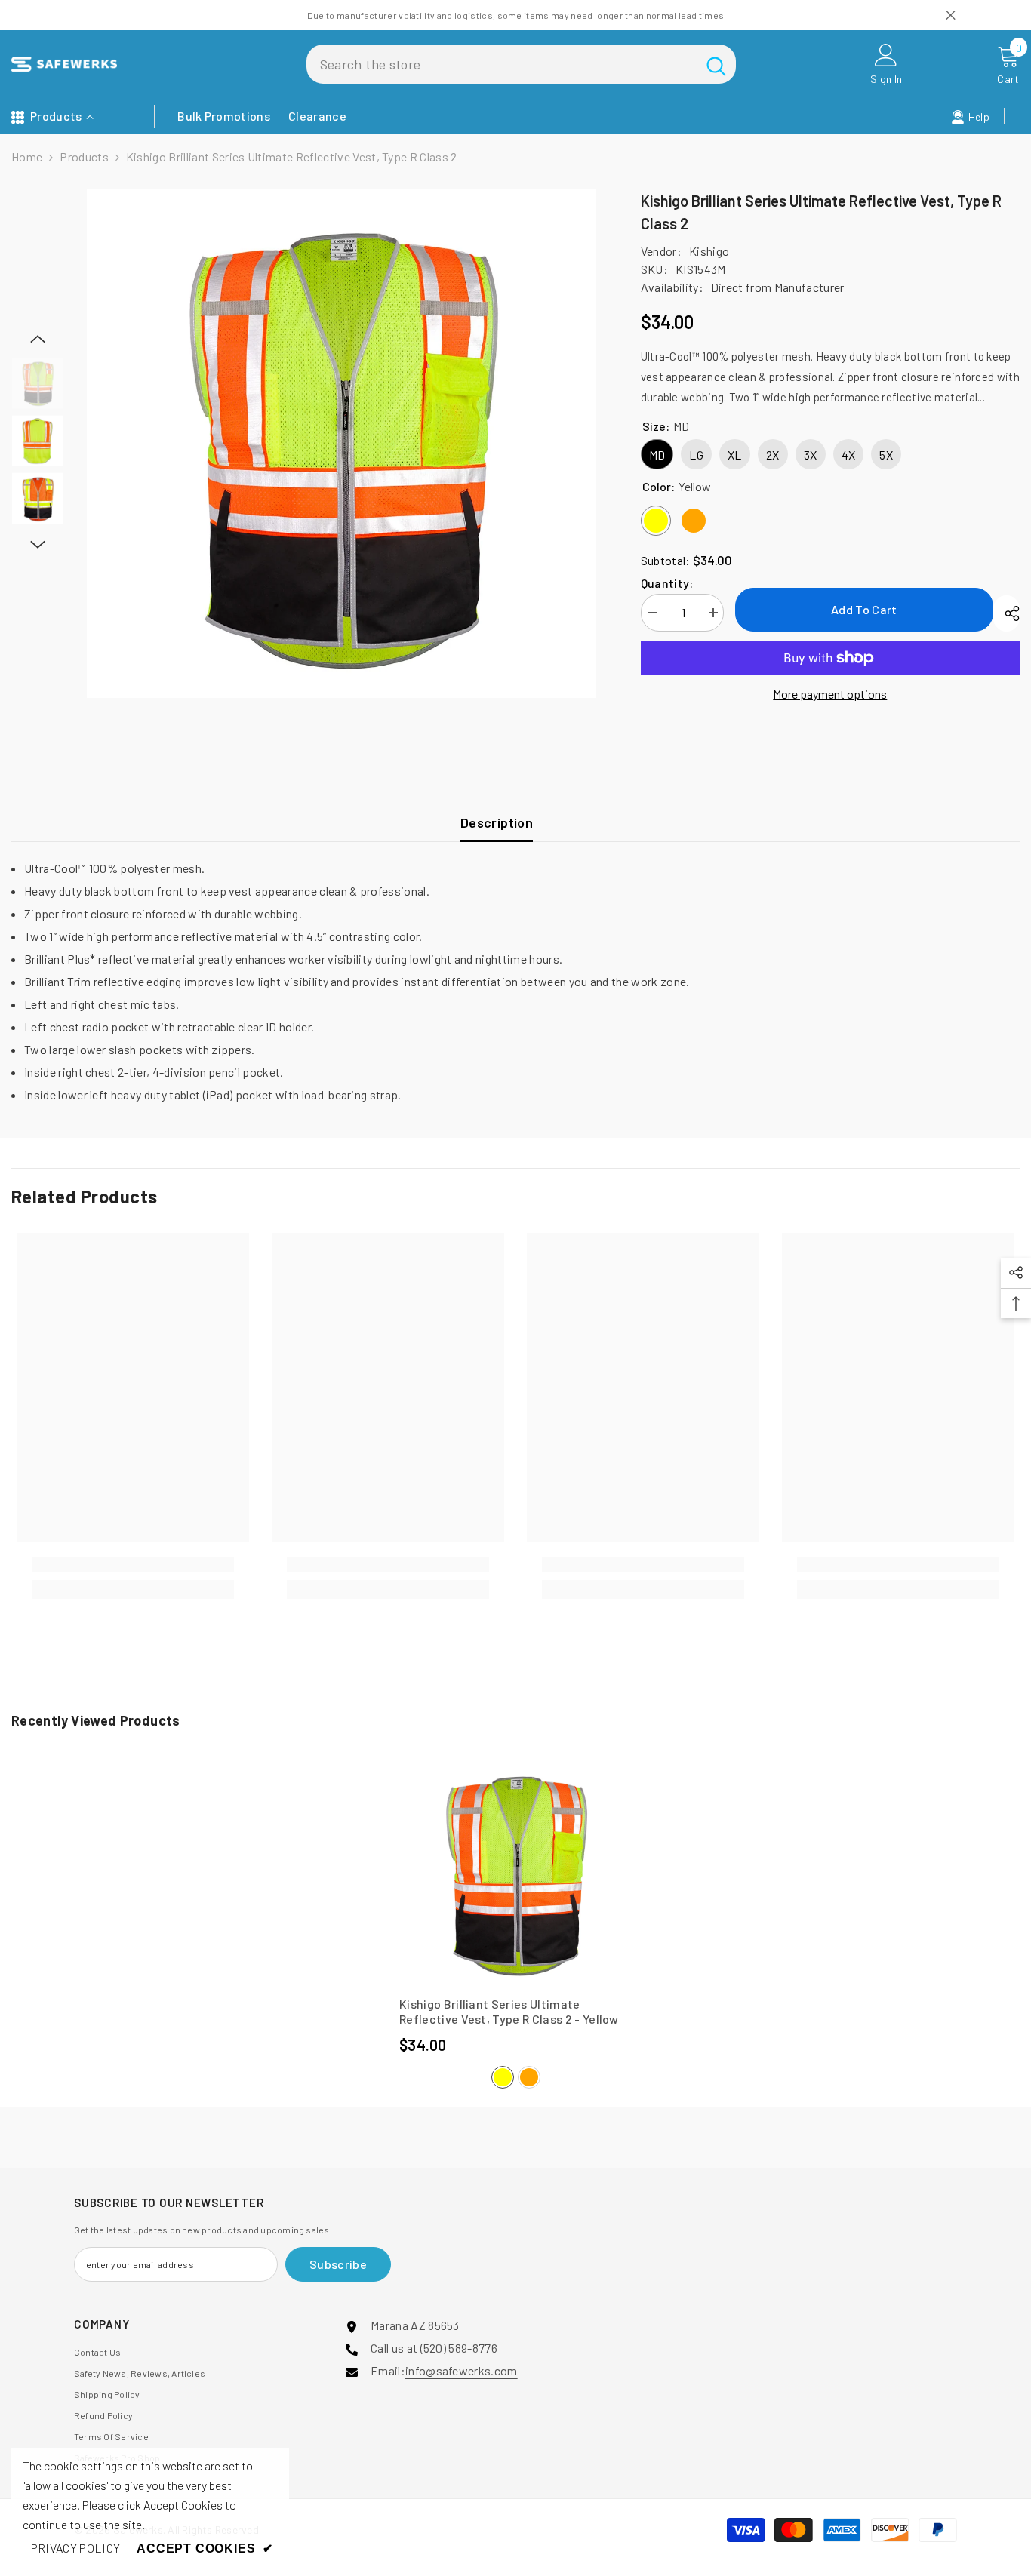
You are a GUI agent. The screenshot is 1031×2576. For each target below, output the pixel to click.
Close (951, 15)
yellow (503, 2077)
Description (497, 822)
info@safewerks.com (462, 2370)
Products (84, 157)
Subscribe (338, 2264)
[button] (38, 339)
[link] (133, 1565)
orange (529, 2077)
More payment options (830, 694)
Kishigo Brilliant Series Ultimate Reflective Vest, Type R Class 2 (509, 2011)
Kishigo (709, 251)
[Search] (521, 64)
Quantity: (667, 583)
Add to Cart (864, 609)
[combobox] (502, 64)
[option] (341, 444)
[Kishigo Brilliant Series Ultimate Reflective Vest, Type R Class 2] (515, 1873)
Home (27, 157)
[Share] (1006, 613)
